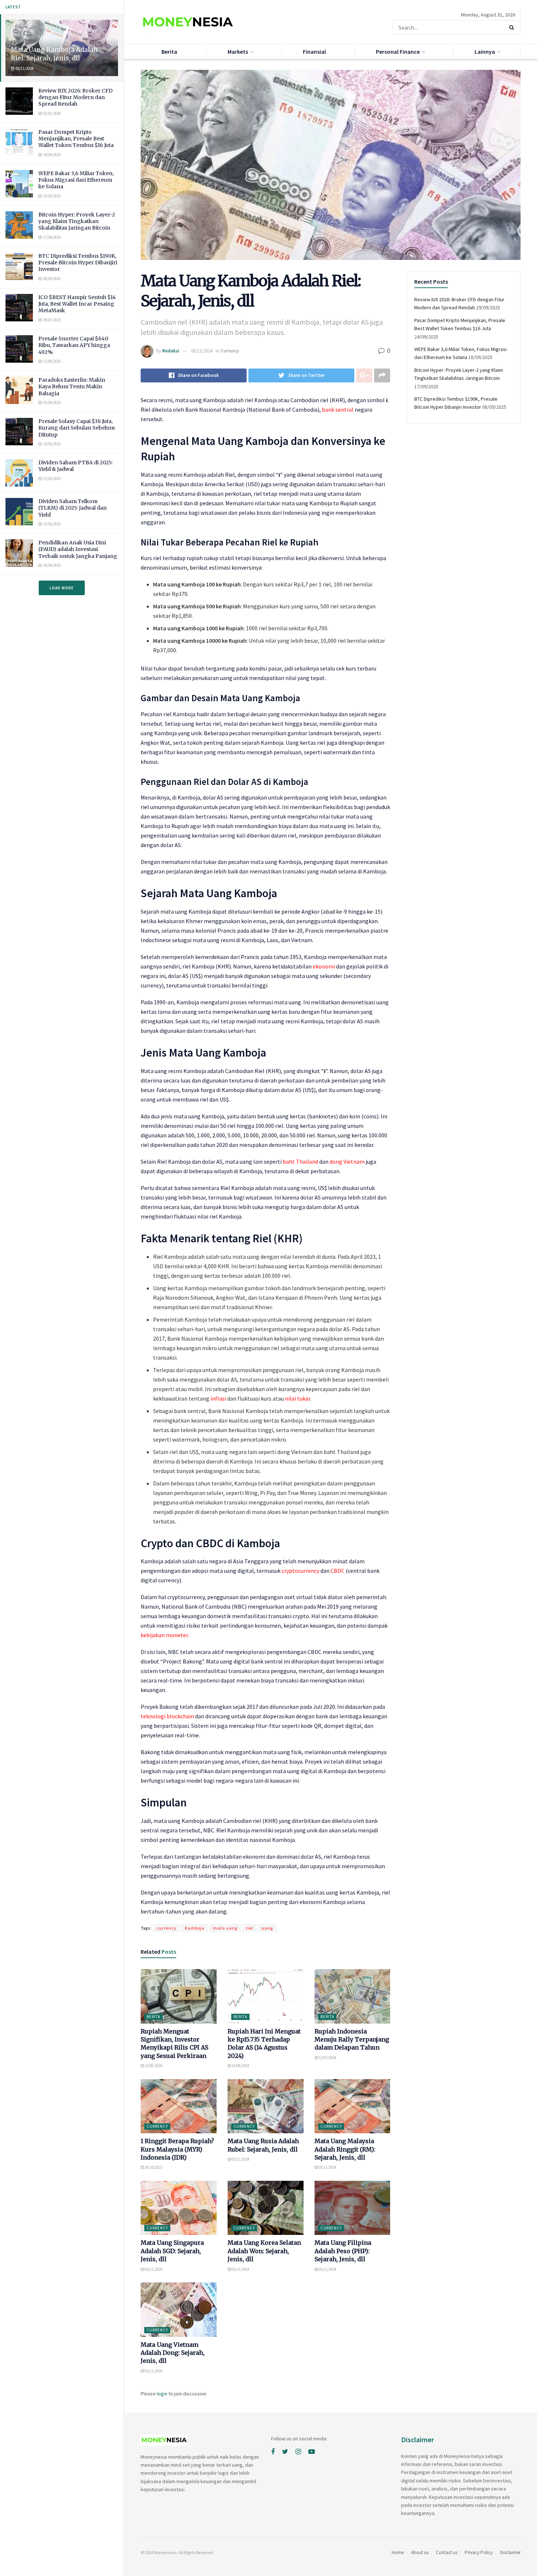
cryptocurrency (300, 1571)
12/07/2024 (327, 2058)
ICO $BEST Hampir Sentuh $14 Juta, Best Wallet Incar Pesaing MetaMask (77, 304)
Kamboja (195, 1928)
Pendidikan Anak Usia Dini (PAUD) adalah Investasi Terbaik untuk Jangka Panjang (78, 549)
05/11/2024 (202, 351)
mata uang (225, 1928)
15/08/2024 (153, 2066)
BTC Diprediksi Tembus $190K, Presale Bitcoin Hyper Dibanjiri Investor (78, 262)
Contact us (447, 2552)
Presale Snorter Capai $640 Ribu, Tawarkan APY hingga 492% (74, 345)
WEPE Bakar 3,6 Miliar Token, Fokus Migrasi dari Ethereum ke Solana (76, 180)
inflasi (218, 1398)
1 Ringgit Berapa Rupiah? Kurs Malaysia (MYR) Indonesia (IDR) (177, 2149)
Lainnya (485, 52)
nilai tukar (298, 1398)
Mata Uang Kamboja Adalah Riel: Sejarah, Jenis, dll (54, 54)
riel (250, 1928)
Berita (169, 52)
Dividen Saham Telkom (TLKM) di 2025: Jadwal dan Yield (73, 508)
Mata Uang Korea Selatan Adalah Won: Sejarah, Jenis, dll (264, 2251)
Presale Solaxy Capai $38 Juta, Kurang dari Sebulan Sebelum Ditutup (77, 428)
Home (398, 2552)
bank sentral (338, 409)
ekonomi (324, 966)
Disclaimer (510, 2552)
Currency (230, 351)
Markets (238, 52)
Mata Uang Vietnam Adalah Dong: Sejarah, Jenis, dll (173, 2353)
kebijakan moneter (164, 1635)
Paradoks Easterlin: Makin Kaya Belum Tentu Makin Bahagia (72, 386)
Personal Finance (398, 52)
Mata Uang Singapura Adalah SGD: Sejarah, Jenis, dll (172, 2251)
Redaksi (171, 351)
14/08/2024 (240, 2066)
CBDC (338, 1571)
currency (167, 1928)
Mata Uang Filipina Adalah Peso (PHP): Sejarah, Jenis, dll (343, 2251)
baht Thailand (300, 1162)
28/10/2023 (153, 2167)
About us (420, 2552)
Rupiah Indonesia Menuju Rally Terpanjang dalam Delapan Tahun (352, 2039)
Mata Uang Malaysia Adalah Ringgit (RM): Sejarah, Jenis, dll (345, 2149)
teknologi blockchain (167, 1716)
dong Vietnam (347, 1162)
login (162, 2394)
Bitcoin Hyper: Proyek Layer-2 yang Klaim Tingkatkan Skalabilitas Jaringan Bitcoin (77, 221)
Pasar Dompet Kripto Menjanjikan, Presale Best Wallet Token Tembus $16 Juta (76, 139)
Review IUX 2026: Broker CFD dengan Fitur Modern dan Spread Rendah (75, 97)
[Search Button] (513, 27)
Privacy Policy (479, 2552)
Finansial (314, 52)
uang (267, 1928)
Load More (62, 588)
